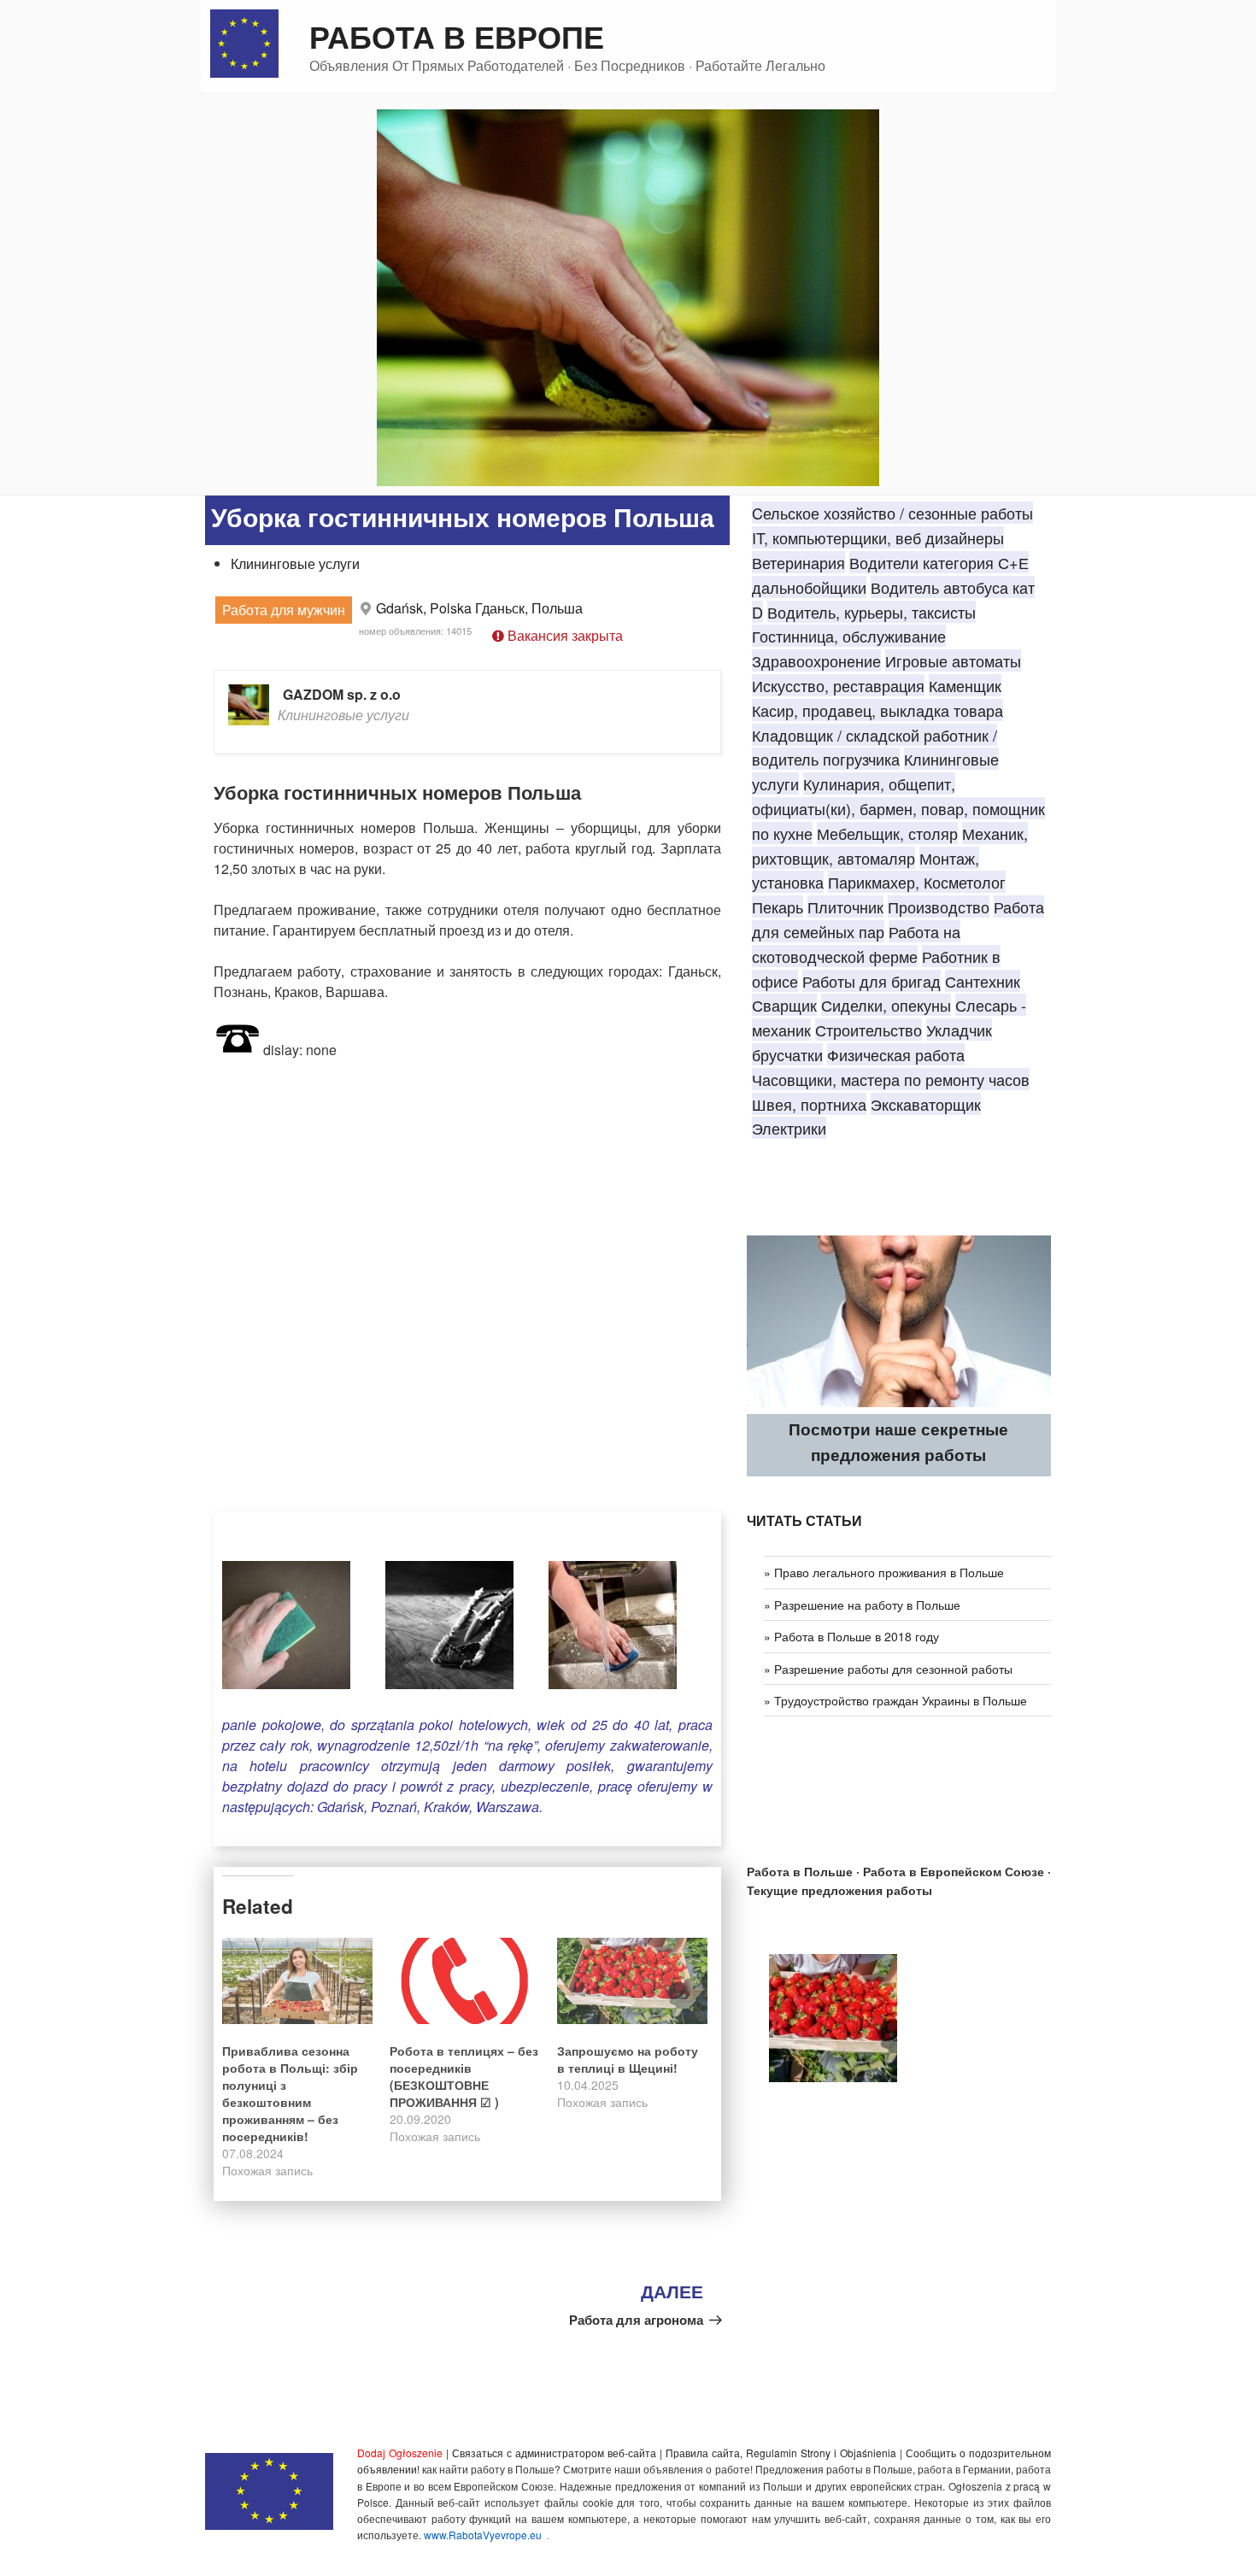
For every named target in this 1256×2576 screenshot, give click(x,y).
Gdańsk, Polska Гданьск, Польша (479, 608)
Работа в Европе (457, 36)
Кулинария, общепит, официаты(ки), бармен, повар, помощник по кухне (898, 808)
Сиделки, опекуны (886, 1005)
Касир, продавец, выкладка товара (877, 710)
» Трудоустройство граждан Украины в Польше (895, 1700)
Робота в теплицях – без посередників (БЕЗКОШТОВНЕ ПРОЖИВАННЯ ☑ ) (464, 2076)
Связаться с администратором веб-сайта (554, 2453)
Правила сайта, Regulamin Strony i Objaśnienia (781, 2453)
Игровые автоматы (953, 660)
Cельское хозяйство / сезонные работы (892, 513)
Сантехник (983, 981)
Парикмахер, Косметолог (917, 882)
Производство (939, 907)
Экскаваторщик (926, 1104)
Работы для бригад (872, 981)
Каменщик (965, 685)
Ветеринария (798, 562)
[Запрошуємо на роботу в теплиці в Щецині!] (632, 1981)
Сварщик (784, 1005)
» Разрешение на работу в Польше (862, 1605)
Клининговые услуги (295, 563)
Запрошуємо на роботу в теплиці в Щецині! (628, 2059)
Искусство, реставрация (838, 685)
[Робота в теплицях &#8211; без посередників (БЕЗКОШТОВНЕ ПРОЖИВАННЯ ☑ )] (465, 1981)
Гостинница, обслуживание (849, 636)
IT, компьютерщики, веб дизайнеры (878, 537)
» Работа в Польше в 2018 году (851, 1636)
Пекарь (778, 907)
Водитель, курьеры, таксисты (872, 612)
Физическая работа (896, 1054)
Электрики (789, 1128)
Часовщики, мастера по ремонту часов (891, 1079)
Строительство (869, 1030)
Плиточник (845, 907)
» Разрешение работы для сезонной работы (888, 1669)
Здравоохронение (816, 660)
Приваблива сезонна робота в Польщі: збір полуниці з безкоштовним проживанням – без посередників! (290, 2093)
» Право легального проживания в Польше (884, 1572)
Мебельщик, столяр (887, 833)
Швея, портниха (809, 1104)
